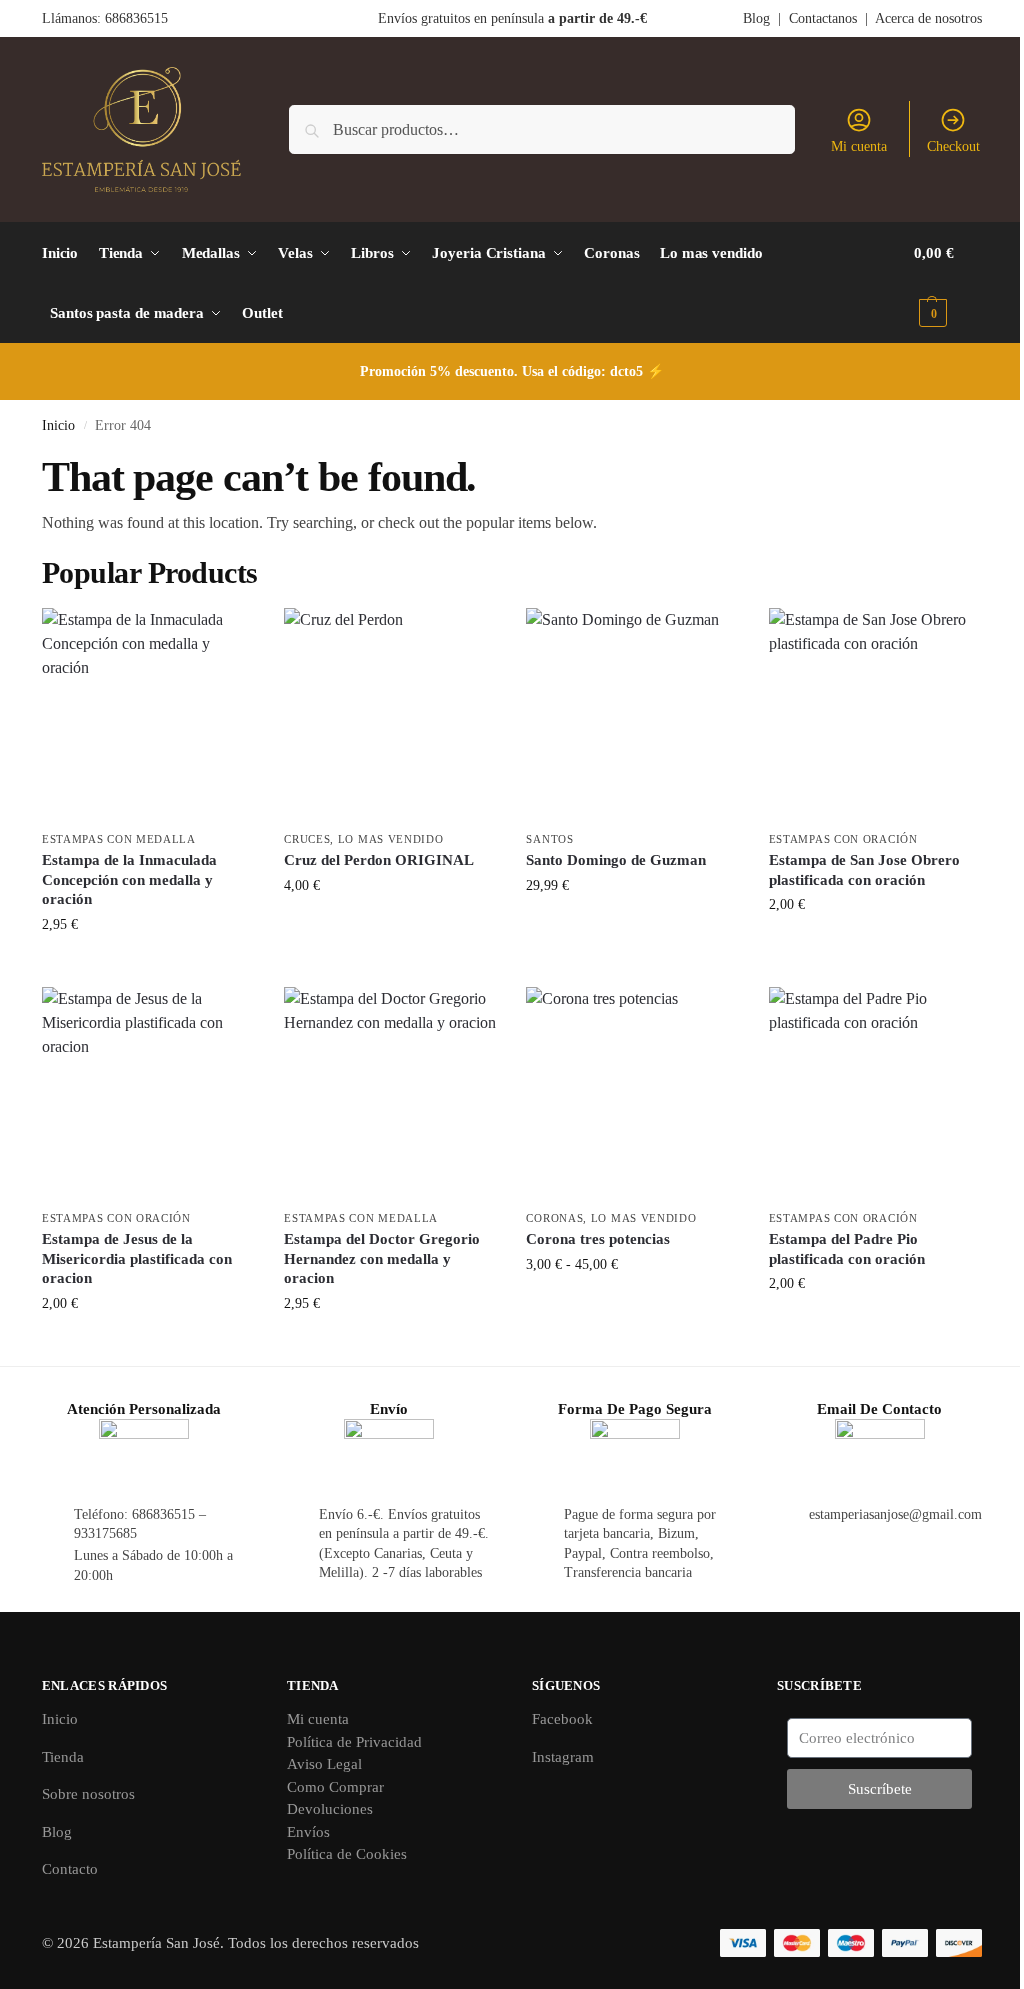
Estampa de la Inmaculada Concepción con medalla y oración (129, 879)
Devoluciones (330, 1809)
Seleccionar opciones (632, 1306)
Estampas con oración (843, 839)
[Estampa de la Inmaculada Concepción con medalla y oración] (148, 714)
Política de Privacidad (354, 1742)
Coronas (554, 1218)
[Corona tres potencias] (632, 1093)
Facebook (562, 1719)
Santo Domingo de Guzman (616, 860)
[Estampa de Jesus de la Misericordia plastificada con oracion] (148, 1093)
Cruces (307, 839)
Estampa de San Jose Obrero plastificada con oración (864, 870)
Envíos (308, 1832)
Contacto (70, 1869)
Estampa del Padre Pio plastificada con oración (847, 1249)
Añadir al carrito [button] (148, 966)
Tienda (63, 1757)
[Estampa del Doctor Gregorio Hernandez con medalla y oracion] (390, 1093)
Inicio (58, 425)
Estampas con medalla (119, 839)
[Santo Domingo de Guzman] (632, 714)
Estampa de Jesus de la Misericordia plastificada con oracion (137, 1258)
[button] (948, 283)
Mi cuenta (859, 146)
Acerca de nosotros (928, 18)
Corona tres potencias (598, 1239)
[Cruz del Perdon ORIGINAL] (390, 714)
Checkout (953, 146)
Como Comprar (335, 1787)
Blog (756, 18)
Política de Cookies (347, 1854)
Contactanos (823, 18)
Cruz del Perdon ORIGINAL (379, 860)
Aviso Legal (324, 1764)
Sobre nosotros (88, 1794)
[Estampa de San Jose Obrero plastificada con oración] (875, 714)
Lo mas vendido (391, 839)
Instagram (563, 1757)
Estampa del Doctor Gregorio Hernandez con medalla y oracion (382, 1258)
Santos (549, 839)
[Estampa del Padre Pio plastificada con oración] (875, 1093)
